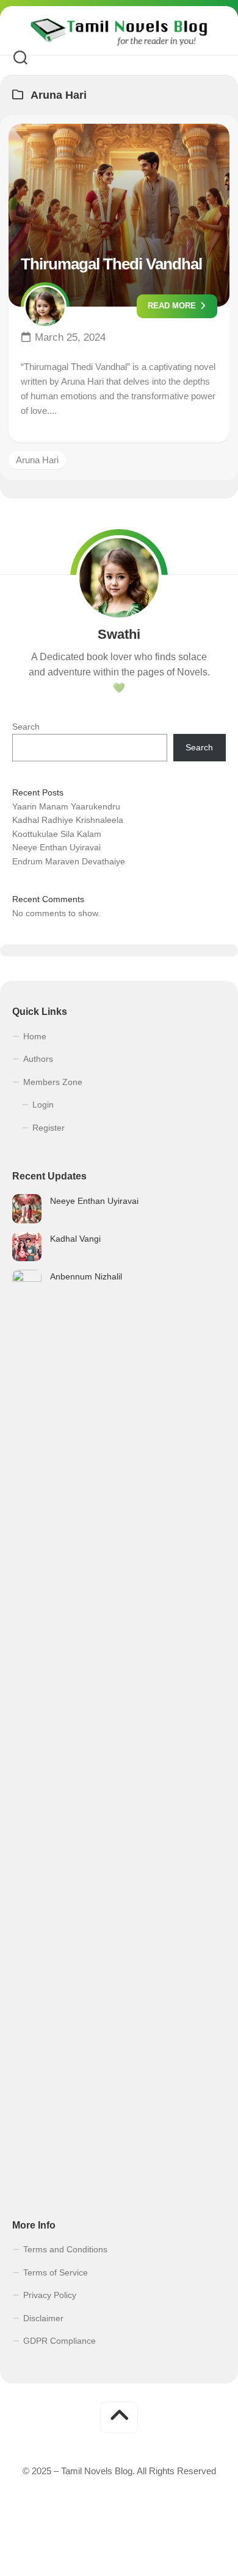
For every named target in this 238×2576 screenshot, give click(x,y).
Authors (38, 1059)
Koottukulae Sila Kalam (57, 834)
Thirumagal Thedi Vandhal (111, 264)
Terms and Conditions (65, 2249)
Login (43, 1105)
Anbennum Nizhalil (86, 1276)
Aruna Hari (37, 460)
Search (26, 727)
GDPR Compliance (60, 2341)
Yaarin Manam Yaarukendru (66, 806)
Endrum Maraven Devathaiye (69, 861)
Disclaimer (43, 2318)
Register (49, 1128)
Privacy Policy (50, 2295)
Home (35, 1036)
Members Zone (53, 1082)
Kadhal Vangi (75, 1239)
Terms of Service (56, 2272)
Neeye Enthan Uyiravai (56, 847)
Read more (173, 306)
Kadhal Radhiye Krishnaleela (68, 820)
